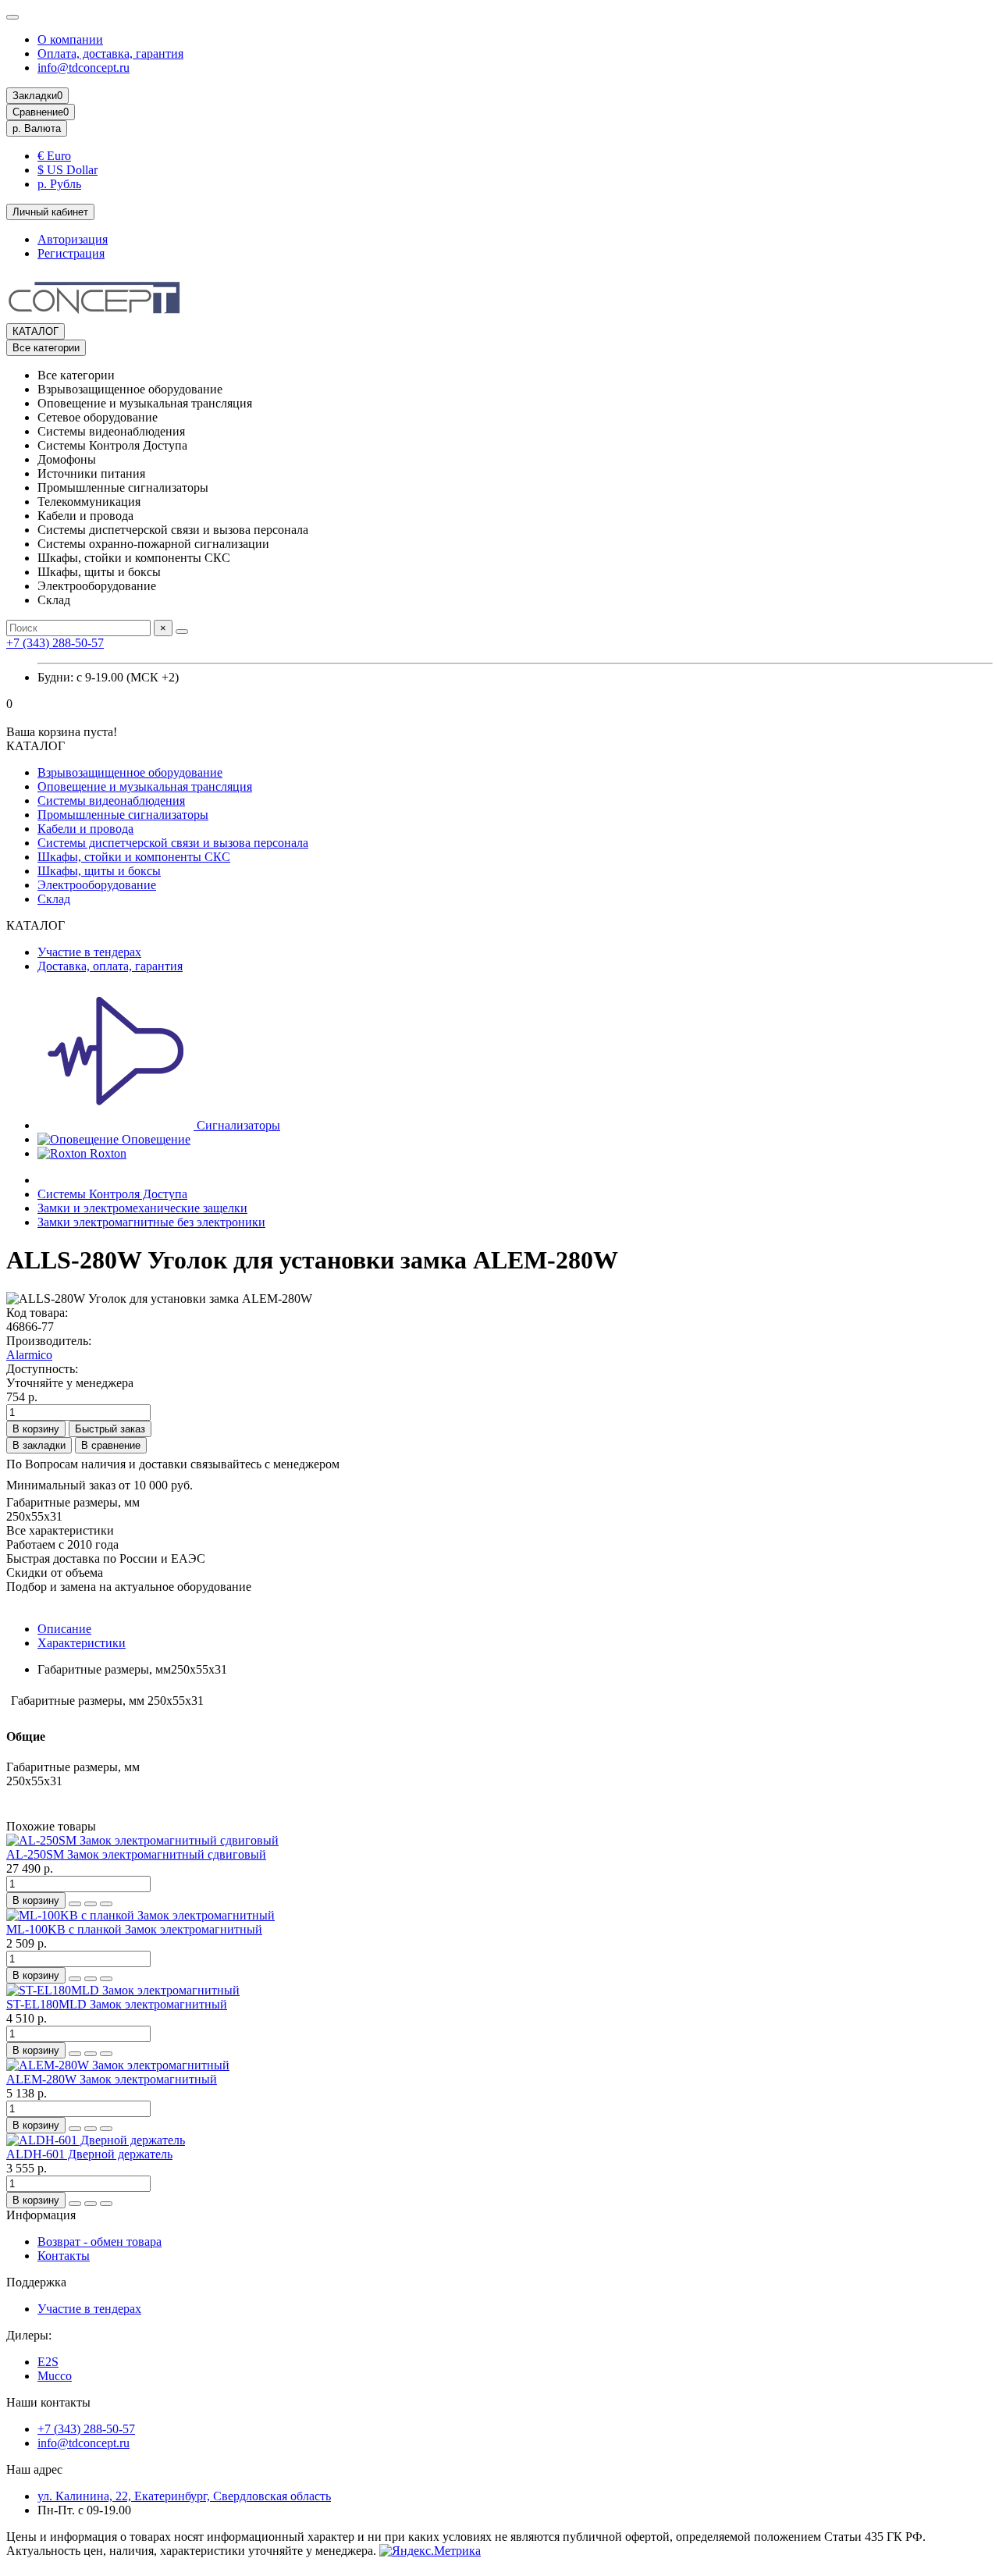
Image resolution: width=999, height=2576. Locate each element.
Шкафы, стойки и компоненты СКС (134, 857)
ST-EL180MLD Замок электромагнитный (117, 2004)
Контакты (64, 2256)
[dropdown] (12, 17)
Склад (54, 899)
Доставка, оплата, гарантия (110, 966)
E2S (48, 2362)
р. (37, 128)
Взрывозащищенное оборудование (130, 772)
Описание (64, 1629)
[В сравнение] (106, 1904)
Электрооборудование (97, 885)
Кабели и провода (85, 829)
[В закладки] (91, 1904)
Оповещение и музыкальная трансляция (145, 786)
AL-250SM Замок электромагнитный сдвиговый (136, 1854)
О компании (70, 39)
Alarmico (29, 1355)
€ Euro (54, 156)
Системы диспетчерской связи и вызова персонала (173, 843)
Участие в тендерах (89, 952)
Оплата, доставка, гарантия (110, 53)
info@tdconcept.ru (84, 68)
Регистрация (71, 253)
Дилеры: (29, 2335)
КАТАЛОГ (36, 331)
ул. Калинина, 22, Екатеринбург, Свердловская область (184, 2496)
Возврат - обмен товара (100, 2242)
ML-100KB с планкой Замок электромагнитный (134, 1929)
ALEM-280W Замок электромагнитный (112, 2079)
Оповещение (155, 1139)
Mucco (55, 2376)
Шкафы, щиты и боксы (99, 871)
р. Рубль (59, 184)
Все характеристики (60, 1530)
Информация (41, 2215)
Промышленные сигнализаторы (123, 815)
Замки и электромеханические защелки (142, 1208)
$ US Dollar (68, 170)
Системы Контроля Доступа (112, 1194)
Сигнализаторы (237, 1125)
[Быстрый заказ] (75, 1904)
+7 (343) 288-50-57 (55, 643)
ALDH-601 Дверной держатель (89, 2154)
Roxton (107, 1153)
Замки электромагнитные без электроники (151, 1222)
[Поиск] (182, 632)
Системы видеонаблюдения (111, 801)
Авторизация (73, 239)
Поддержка (36, 2282)
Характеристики (82, 1643)
